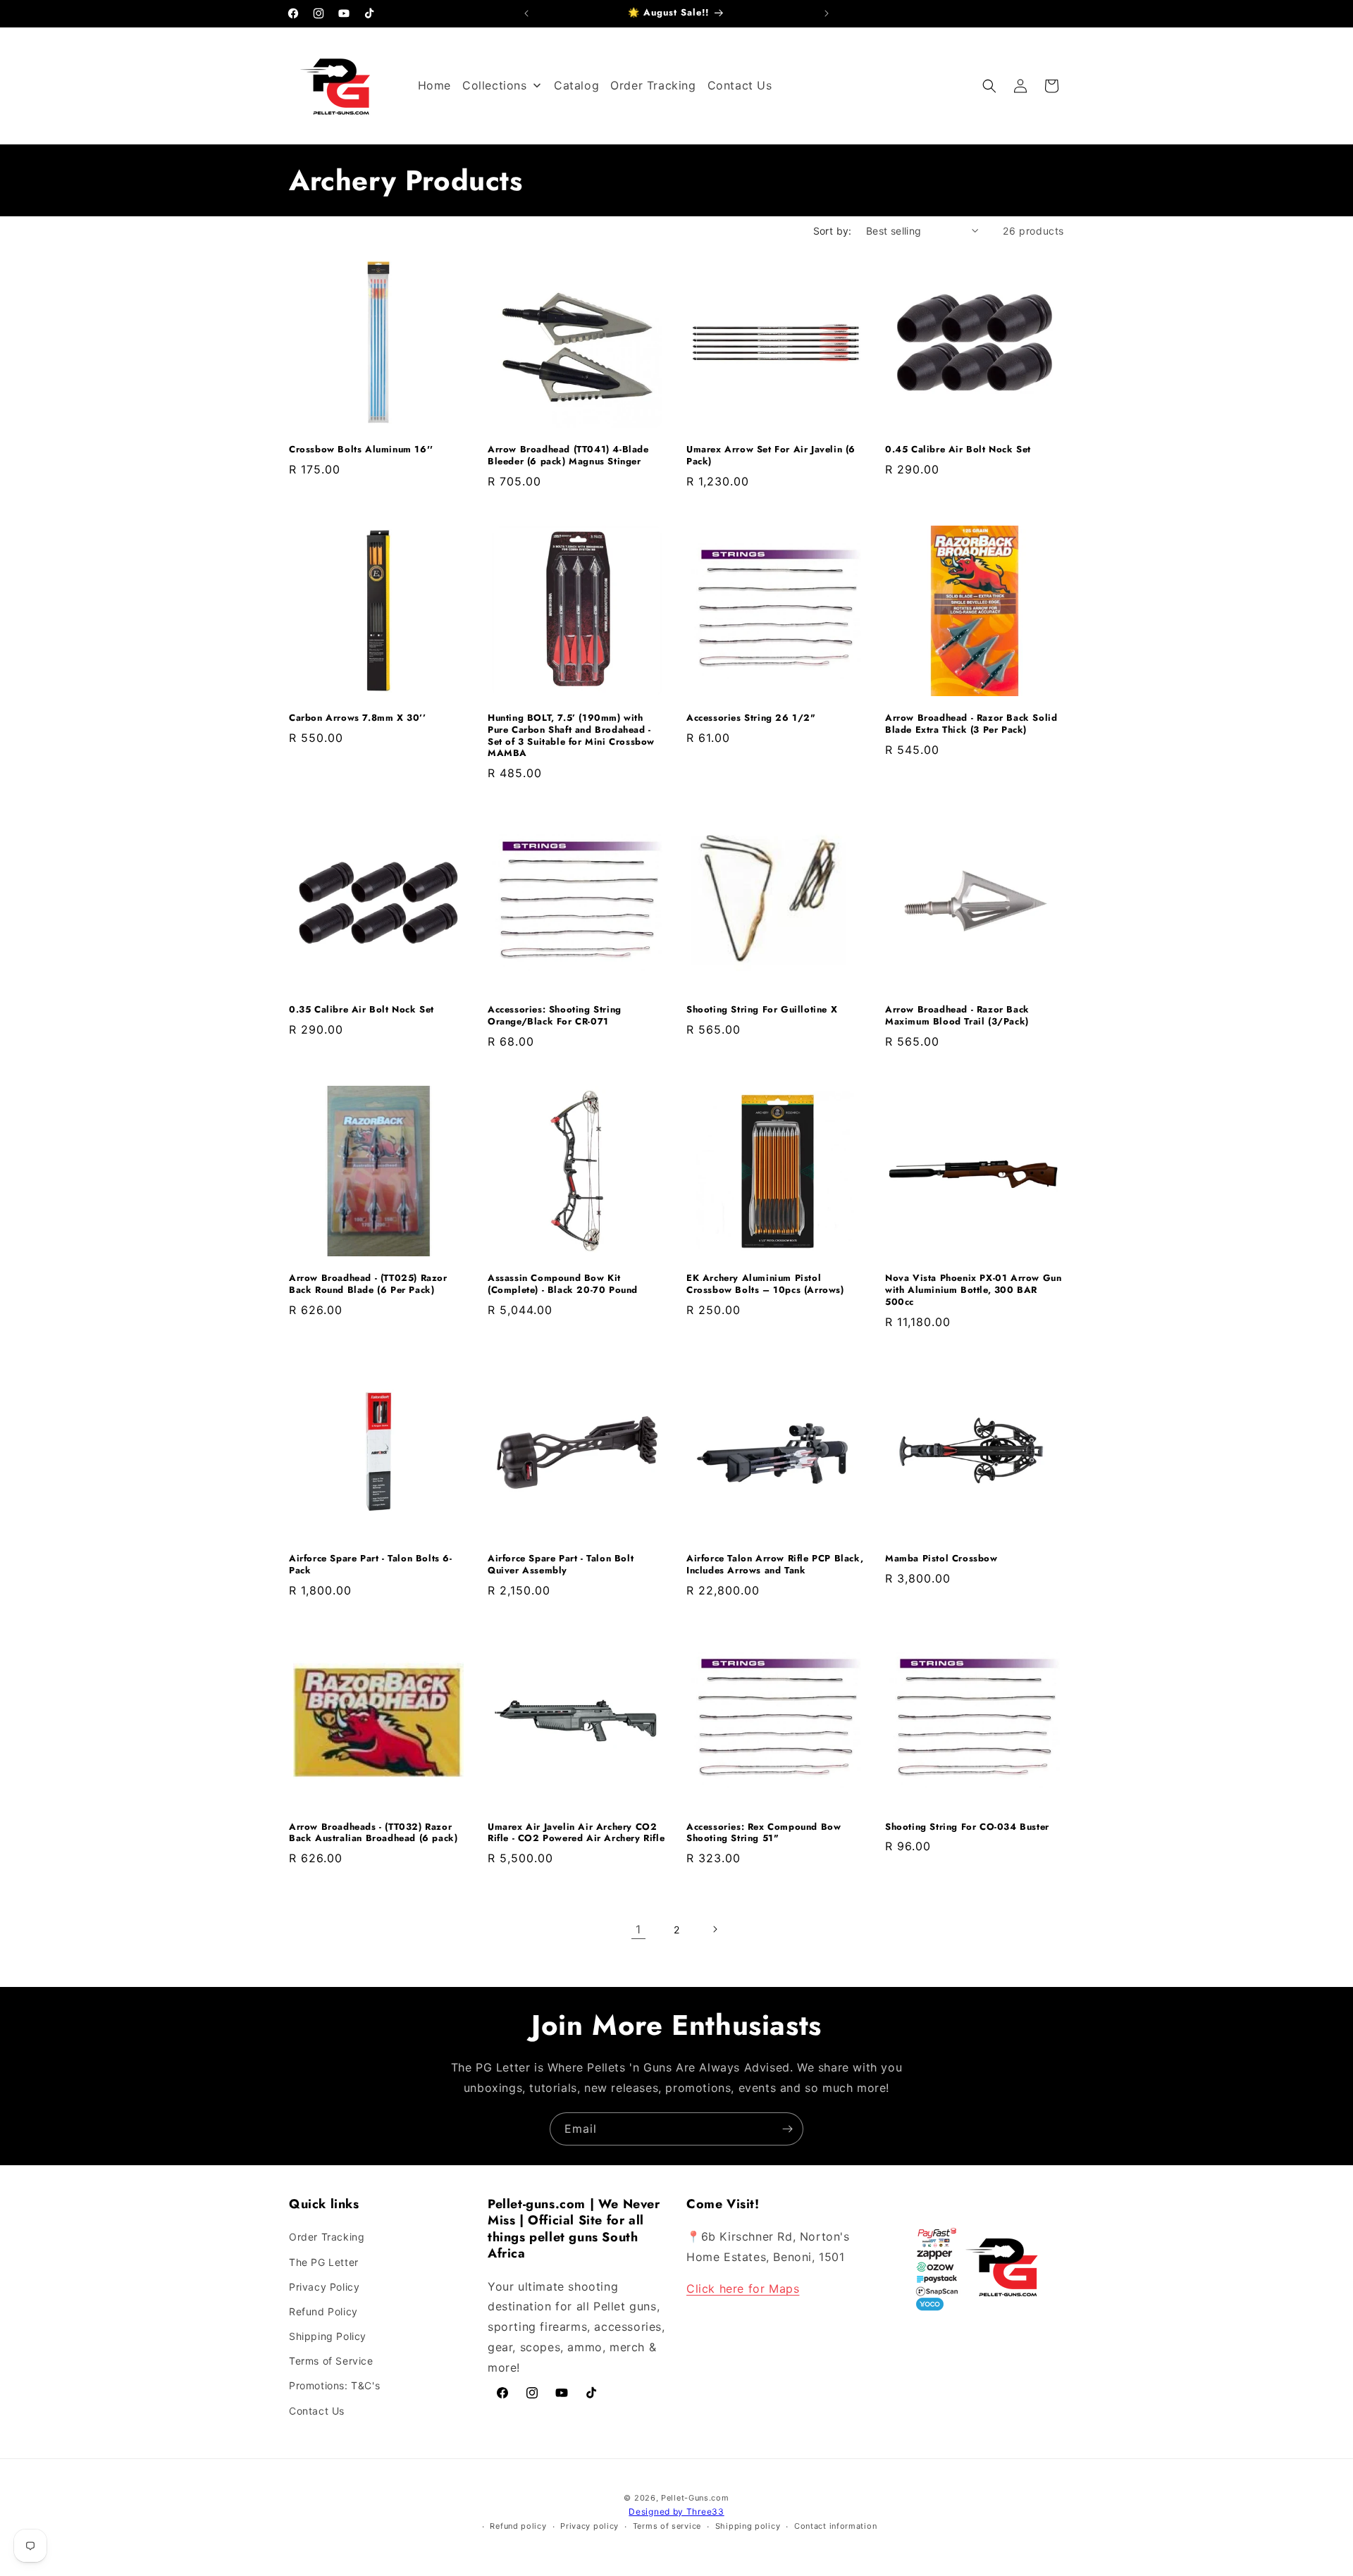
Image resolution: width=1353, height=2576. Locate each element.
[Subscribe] (787, 2129)
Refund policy (518, 2526)
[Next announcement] (827, 13)
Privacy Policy (324, 2287)
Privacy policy (589, 2526)
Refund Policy (323, 2311)
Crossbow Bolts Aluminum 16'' (361, 450)
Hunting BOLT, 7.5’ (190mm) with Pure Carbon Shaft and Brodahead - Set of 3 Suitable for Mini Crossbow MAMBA (571, 736)
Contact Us (317, 2411)
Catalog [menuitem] (576, 85)
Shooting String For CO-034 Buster (967, 1827)
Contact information (835, 2526)
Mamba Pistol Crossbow (941, 1559)
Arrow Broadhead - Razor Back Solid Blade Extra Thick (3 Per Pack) (971, 724)
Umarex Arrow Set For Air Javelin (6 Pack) (771, 456)
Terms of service (667, 2526)
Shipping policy (748, 2526)
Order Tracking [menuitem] (653, 85)
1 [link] (638, 1929)
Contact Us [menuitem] (740, 85)
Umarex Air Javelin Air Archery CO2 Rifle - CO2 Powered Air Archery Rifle (576, 1833)
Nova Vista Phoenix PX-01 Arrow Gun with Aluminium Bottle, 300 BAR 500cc (973, 1290)
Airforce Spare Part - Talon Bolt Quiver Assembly (561, 1565)
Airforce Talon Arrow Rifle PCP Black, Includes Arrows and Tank (775, 1565)
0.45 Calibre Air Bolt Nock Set (958, 450)
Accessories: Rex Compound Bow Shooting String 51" (764, 1833)
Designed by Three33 (676, 2512)
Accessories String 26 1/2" (751, 718)
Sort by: (833, 231)
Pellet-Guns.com (695, 2498)
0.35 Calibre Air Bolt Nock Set (362, 1010)
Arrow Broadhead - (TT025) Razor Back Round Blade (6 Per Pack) (368, 1284)
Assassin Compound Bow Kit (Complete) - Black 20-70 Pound (563, 1284)
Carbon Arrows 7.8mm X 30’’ (358, 718)
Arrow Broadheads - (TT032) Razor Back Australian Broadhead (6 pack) (373, 1833)
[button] (989, 86)
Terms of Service (331, 2361)
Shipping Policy (328, 2336)
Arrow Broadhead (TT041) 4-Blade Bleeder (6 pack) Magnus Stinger (568, 456)
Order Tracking (327, 2237)
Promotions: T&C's (334, 2385)
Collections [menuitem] (495, 85)
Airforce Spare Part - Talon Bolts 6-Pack (371, 1565)
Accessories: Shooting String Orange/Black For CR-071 (555, 1016)
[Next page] (715, 1929)
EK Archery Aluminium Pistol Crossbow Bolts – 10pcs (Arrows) (765, 1284)
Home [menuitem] (434, 85)
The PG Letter (324, 2262)
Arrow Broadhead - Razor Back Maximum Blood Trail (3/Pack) (957, 1016)
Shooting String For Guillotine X (762, 1010)
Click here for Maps (743, 2289)
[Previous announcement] (526, 13)
